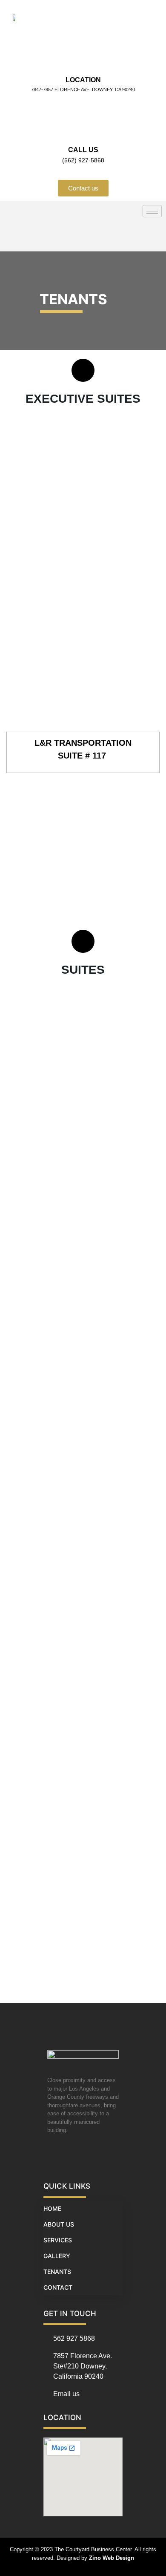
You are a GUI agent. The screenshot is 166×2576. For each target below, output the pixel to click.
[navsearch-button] (15, 237)
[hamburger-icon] (152, 211)
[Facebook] (55, 2156)
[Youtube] (72, 2156)
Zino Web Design (112, 2558)
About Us (59, 2224)
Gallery (57, 2256)
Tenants (57, 2272)
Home (52, 2208)
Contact (58, 2287)
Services (58, 2240)
